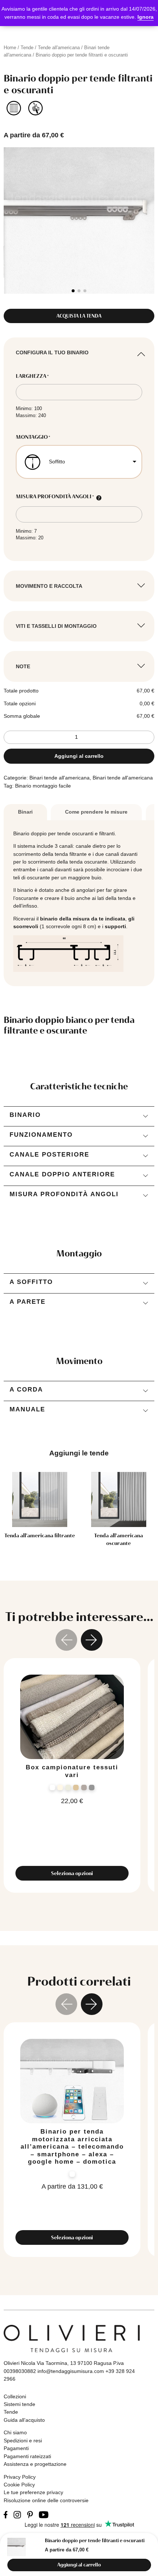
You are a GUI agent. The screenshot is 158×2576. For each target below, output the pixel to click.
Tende (27, 48)
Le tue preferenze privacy (33, 2492)
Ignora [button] (146, 17)
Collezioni (15, 2396)
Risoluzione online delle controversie (46, 2500)
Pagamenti (16, 2448)
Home (10, 48)
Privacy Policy (20, 2477)
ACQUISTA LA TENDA (79, 316)
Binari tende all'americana (60, 778)
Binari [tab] (25, 812)
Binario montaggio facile (43, 786)
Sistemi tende (19, 2404)
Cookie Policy (19, 2485)
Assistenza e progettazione (35, 2464)
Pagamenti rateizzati (27, 2456)
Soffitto (57, 462)
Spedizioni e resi (23, 2441)
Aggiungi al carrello (79, 756)
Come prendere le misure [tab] (96, 812)
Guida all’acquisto (24, 2420)
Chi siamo (15, 2432)
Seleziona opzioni (72, 1873)
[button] (73, 291)
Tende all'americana (59, 48)
